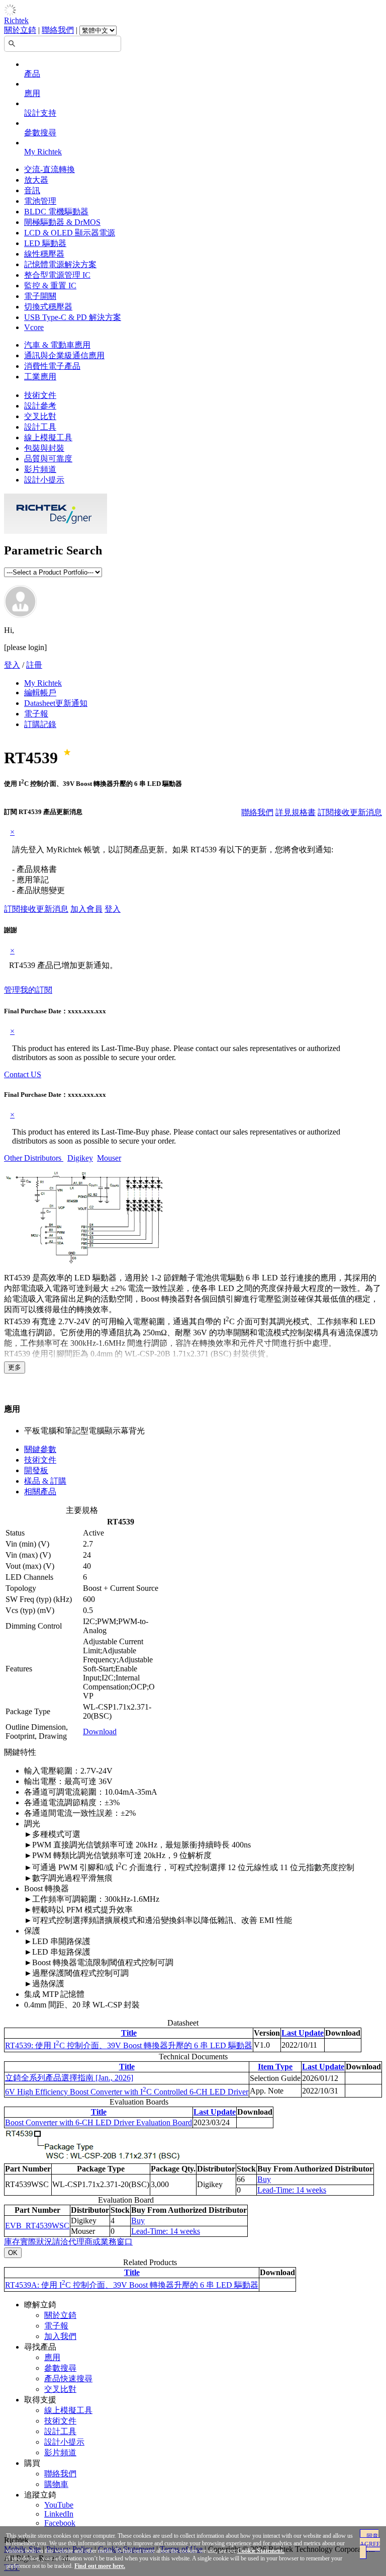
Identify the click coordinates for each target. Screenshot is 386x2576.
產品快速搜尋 (68, 2379)
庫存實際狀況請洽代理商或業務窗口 (68, 2242)
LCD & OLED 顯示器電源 (70, 233)
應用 (32, 93)
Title (129, 2033)
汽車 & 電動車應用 (57, 345)
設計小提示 (44, 480)
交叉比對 (40, 416)
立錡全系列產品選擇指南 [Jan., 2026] (69, 2078)
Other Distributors (34, 1158)
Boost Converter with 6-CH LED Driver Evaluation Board (99, 2122)
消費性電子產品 (52, 366)
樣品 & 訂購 (45, 1481)
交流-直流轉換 (50, 169)
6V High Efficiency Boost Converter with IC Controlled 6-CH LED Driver (127, 2092)
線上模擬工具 (48, 437)
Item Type (275, 2067)
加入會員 (86, 909)
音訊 (32, 190)
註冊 (34, 665)
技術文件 (40, 395)
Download (100, 1732)
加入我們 (60, 2336)
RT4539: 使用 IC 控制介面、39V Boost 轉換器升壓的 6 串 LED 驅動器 (129, 2045)
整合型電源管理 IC (57, 275)
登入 (12, 665)
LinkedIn (59, 2514)
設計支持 (40, 113)
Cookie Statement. (261, 2551)
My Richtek (43, 152)
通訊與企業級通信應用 (64, 355)
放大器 (36, 180)
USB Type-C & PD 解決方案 (73, 317)
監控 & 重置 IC (50, 286)
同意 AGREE (370, 2540)
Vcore (34, 327)
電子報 (36, 714)
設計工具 (40, 427)
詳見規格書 (296, 812)
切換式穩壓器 (48, 307)
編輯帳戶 (40, 693)
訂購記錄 (40, 724)
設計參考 (40, 406)
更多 (15, 1367)
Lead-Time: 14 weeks (292, 2190)
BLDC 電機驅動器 (56, 212)
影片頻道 (40, 469)
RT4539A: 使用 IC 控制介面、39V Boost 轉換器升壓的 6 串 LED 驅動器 (132, 2285)
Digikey (80, 1158)
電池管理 (40, 201)
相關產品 (40, 1492)
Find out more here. (100, 2566)
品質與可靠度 (48, 459)
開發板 (36, 1470)
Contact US (23, 1074)
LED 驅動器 (45, 243)
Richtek (16, 20)
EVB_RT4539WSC (37, 2226)
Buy (264, 2179)
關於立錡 (20, 30)
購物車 (56, 2484)
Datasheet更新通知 (56, 703)
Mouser (109, 1158)
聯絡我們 (58, 30)
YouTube (59, 2505)
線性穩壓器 (44, 254)
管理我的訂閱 (28, 990)
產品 (32, 74)
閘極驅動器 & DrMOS (62, 222)
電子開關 (40, 296)
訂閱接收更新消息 (350, 812)
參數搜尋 (40, 133)
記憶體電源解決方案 (60, 264)
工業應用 (40, 377)
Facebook (60, 2523)
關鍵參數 (40, 1449)
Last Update (303, 2033)
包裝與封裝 (44, 448)
